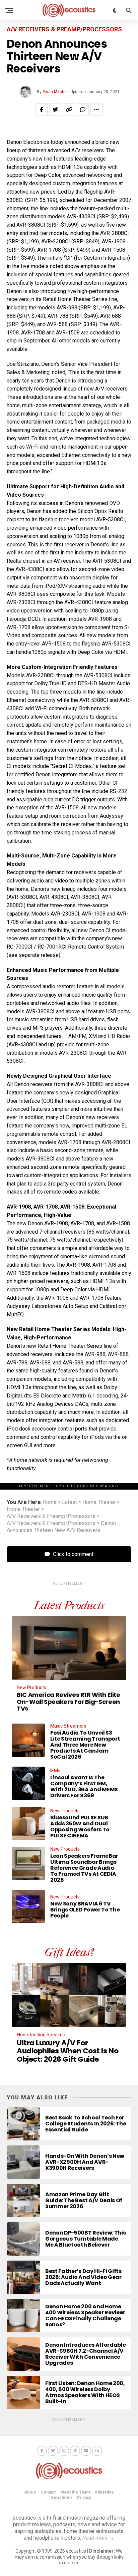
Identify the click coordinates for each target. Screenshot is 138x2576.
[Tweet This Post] (55, 109)
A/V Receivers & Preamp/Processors (51, 1516)
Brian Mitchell (56, 92)
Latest (70, 1502)
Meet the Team (75, 2492)
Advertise (104, 2492)
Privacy (84, 2498)
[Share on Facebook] (42, 109)
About (30, 2492)
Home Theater (99, 1502)
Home (50, 1502)
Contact (48, 2492)
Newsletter (61, 2498)
